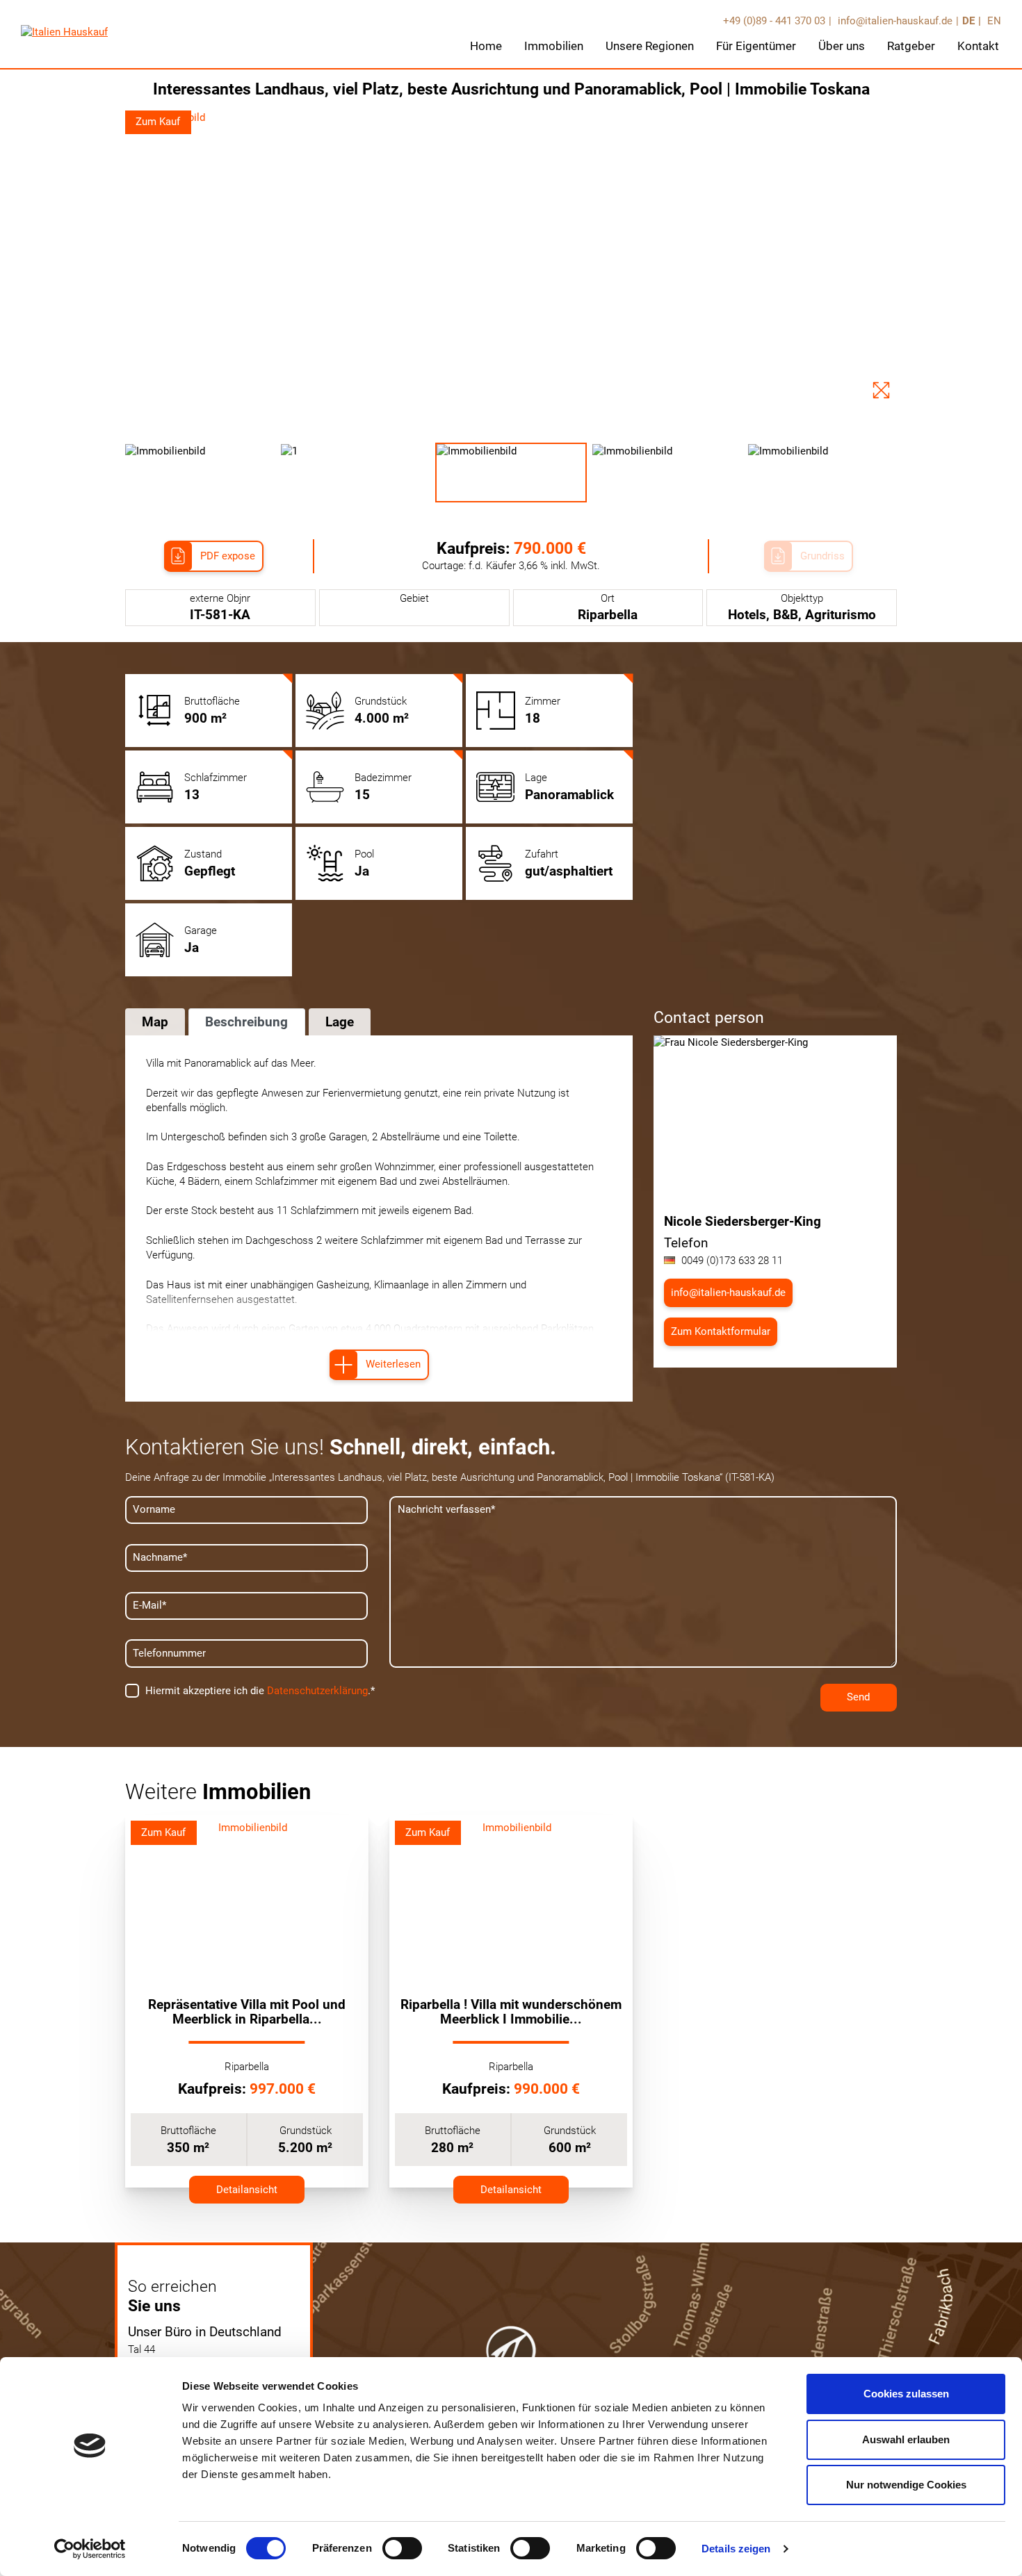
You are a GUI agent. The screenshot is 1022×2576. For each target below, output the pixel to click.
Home (486, 46)
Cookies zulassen (906, 2394)
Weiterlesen (393, 1364)
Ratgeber (911, 46)
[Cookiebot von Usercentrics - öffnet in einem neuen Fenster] (90, 2549)
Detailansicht (247, 2190)
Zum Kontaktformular (721, 1331)
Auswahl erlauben (906, 2439)
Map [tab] (155, 1022)
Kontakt (978, 46)
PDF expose (228, 556)
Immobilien (554, 46)
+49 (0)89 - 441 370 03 (774, 21)
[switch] (402, 2548)
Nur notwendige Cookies (906, 2485)
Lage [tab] (340, 1022)
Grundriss (822, 556)
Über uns (842, 46)
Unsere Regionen (650, 46)
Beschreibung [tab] (246, 1022)
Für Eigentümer (756, 46)
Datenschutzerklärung (317, 1691)
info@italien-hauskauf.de (894, 21)
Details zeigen (736, 2549)
